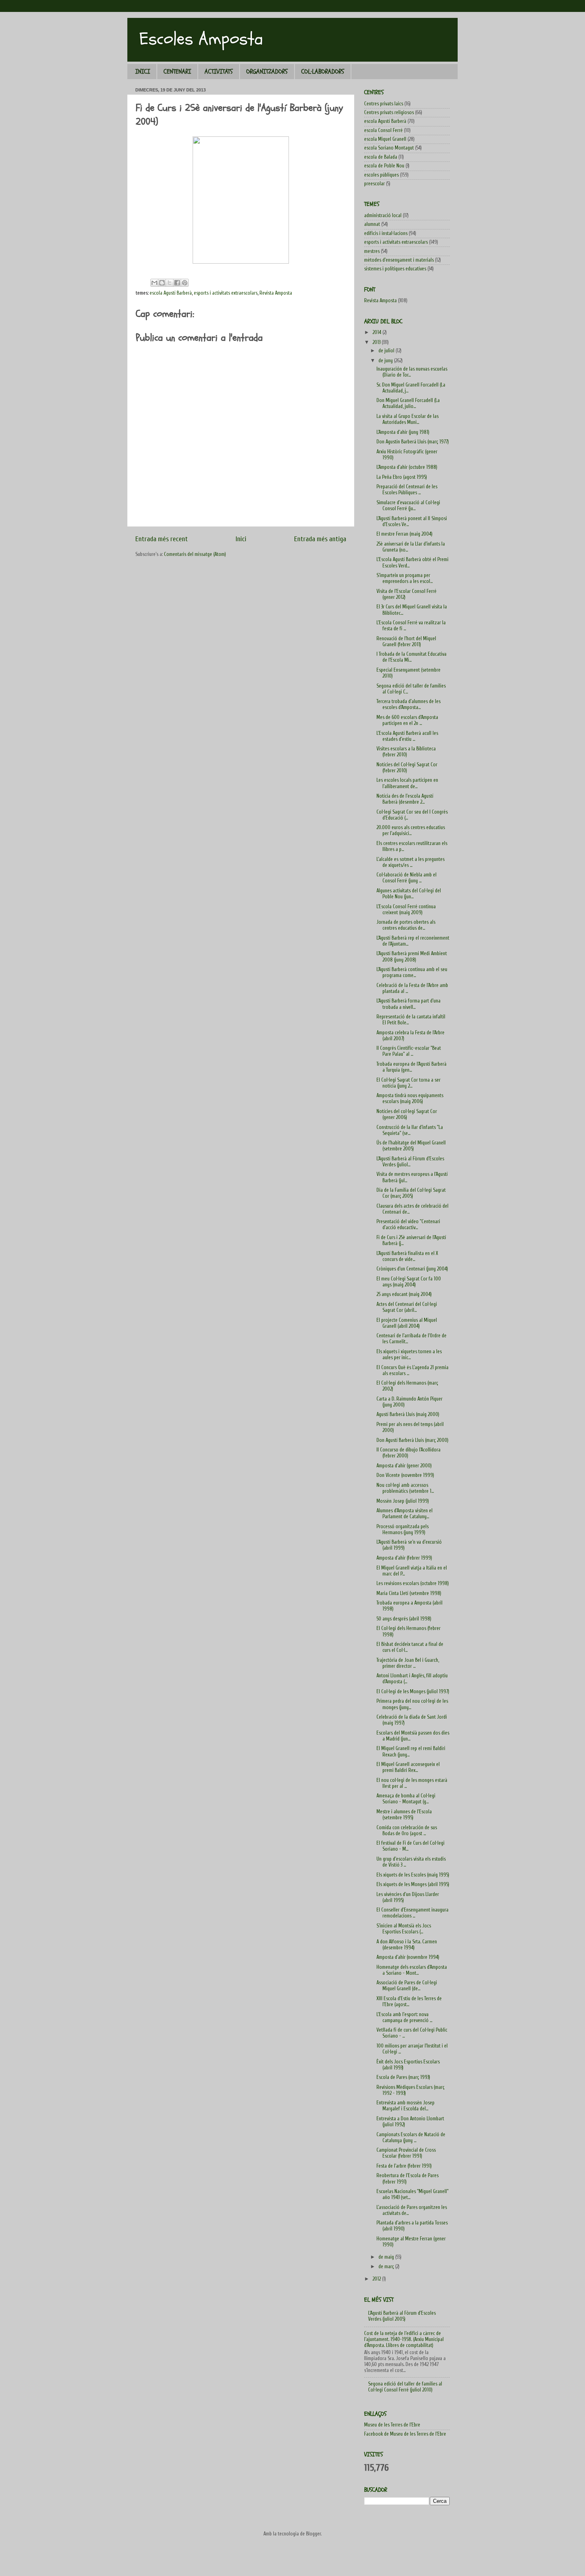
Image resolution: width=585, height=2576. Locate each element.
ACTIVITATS (219, 72)
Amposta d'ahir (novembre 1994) (408, 1957)
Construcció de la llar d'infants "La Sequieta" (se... (410, 1130)
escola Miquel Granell (385, 139)
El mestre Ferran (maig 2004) (405, 534)
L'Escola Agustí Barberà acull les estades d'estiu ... (407, 736)
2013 (377, 342)
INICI (143, 72)
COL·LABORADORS (323, 72)
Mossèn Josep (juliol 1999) (403, 1501)
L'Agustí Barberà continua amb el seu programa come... (412, 972)
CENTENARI (177, 72)
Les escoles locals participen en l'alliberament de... (407, 783)
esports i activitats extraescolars (226, 293)
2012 (377, 2279)
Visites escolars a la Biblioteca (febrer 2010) (406, 752)
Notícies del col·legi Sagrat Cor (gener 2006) (407, 1114)
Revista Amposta (276, 293)
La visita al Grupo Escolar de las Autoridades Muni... (408, 419)
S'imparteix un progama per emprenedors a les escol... (405, 578)
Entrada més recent (162, 539)
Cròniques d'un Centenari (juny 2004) (412, 1269)
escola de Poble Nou (384, 166)
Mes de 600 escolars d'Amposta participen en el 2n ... (407, 720)
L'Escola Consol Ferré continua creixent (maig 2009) (406, 910)
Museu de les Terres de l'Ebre (392, 2425)
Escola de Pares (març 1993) (403, 2077)
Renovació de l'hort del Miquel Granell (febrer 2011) (406, 642)
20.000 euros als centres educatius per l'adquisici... (411, 830)
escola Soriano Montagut (389, 148)
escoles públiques (381, 175)
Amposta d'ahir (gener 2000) (404, 1466)
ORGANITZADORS (267, 72)
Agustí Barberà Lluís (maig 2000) (408, 1414)
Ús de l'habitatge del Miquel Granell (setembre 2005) (411, 1146)
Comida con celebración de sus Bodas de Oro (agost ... (407, 1831)
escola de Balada (381, 157)
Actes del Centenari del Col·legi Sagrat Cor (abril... (407, 1307)
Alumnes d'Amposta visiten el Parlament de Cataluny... (405, 1514)
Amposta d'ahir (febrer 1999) (404, 1558)
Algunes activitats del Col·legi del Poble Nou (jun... (409, 894)
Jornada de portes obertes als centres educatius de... (406, 925)
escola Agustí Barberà (171, 293)
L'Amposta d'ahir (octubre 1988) (407, 467)
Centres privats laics (384, 104)
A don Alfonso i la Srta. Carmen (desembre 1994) (407, 1945)
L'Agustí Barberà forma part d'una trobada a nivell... (409, 1004)
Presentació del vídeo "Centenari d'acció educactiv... (408, 1225)
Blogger (313, 2534)
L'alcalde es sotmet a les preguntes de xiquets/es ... (410, 862)
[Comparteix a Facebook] (177, 283)
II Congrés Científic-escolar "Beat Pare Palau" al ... (409, 1051)
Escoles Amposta (201, 39)
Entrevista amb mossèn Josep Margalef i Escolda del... (406, 2106)
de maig (387, 2257)
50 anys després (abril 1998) (404, 1619)
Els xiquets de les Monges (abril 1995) (413, 1884)
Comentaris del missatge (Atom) (195, 554)
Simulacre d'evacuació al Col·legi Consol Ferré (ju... (408, 506)
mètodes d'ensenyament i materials (399, 260)
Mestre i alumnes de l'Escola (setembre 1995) (404, 1815)
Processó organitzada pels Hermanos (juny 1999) (403, 1530)
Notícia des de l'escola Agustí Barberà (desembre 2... (405, 799)
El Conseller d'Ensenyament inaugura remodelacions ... (412, 1913)
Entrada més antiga (320, 539)
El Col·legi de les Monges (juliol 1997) (413, 1692)
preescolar (374, 184)
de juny (386, 361)
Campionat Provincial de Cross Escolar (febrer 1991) (406, 2153)
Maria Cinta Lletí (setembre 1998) (409, 1593)
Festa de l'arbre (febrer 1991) (404, 2166)
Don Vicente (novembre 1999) (405, 1475)
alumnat (372, 224)
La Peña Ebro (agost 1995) (402, 477)
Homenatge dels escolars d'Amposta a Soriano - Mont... (412, 1970)
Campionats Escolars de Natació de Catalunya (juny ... (411, 2138)
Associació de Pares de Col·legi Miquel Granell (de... (407, 1986)
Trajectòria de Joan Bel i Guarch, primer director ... (408, 1663)
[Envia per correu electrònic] (154, 283)
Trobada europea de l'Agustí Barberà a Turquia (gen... (411, 1067)
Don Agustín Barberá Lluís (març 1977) (413, 442)
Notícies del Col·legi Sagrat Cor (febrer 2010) (407, 768)
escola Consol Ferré (383, 130)
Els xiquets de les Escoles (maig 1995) (413, 1875)
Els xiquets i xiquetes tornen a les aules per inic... (409, 1355)
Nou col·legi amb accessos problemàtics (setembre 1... (405, 1488)
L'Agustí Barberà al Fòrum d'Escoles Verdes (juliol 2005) (402, 2316)
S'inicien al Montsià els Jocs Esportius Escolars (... (404, 1929)
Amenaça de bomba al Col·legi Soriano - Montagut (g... (406, 1799)
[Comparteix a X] (170, 283)
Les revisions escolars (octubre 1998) (413, 1583)
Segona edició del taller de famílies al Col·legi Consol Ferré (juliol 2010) (405, 2387)
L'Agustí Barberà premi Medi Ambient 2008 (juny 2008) (412, 957)
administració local (383, 216)
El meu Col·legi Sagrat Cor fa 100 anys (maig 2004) (409, 1282)
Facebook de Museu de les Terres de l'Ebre (405, 2434)
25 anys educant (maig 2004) (404, 1294)
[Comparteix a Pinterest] (185, 283)
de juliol (387, 351)
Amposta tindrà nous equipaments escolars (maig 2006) (410, 1099)
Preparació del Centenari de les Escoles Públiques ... (407, 490)
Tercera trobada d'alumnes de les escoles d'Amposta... (409, 704)
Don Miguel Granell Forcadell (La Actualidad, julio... (408, 403)
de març (387, 2267)
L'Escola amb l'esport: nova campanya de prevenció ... (404, 2017)
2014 (377, 332)
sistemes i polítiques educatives (395, 269)
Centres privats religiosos (389, 113)
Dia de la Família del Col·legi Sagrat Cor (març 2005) (411, 1193)
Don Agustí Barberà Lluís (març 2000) (412, 1440)
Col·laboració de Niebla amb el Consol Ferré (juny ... (407, 878)
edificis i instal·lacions (386, 233)
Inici (241, 539)
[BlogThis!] (162, 283)
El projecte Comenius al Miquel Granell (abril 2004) (407, 1323)
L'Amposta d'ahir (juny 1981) (403, 432)
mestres (372, 251)
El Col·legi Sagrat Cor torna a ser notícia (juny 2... (409, 1083)
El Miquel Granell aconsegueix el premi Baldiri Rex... (408, 1767)
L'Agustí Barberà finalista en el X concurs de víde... (407, 1256)
